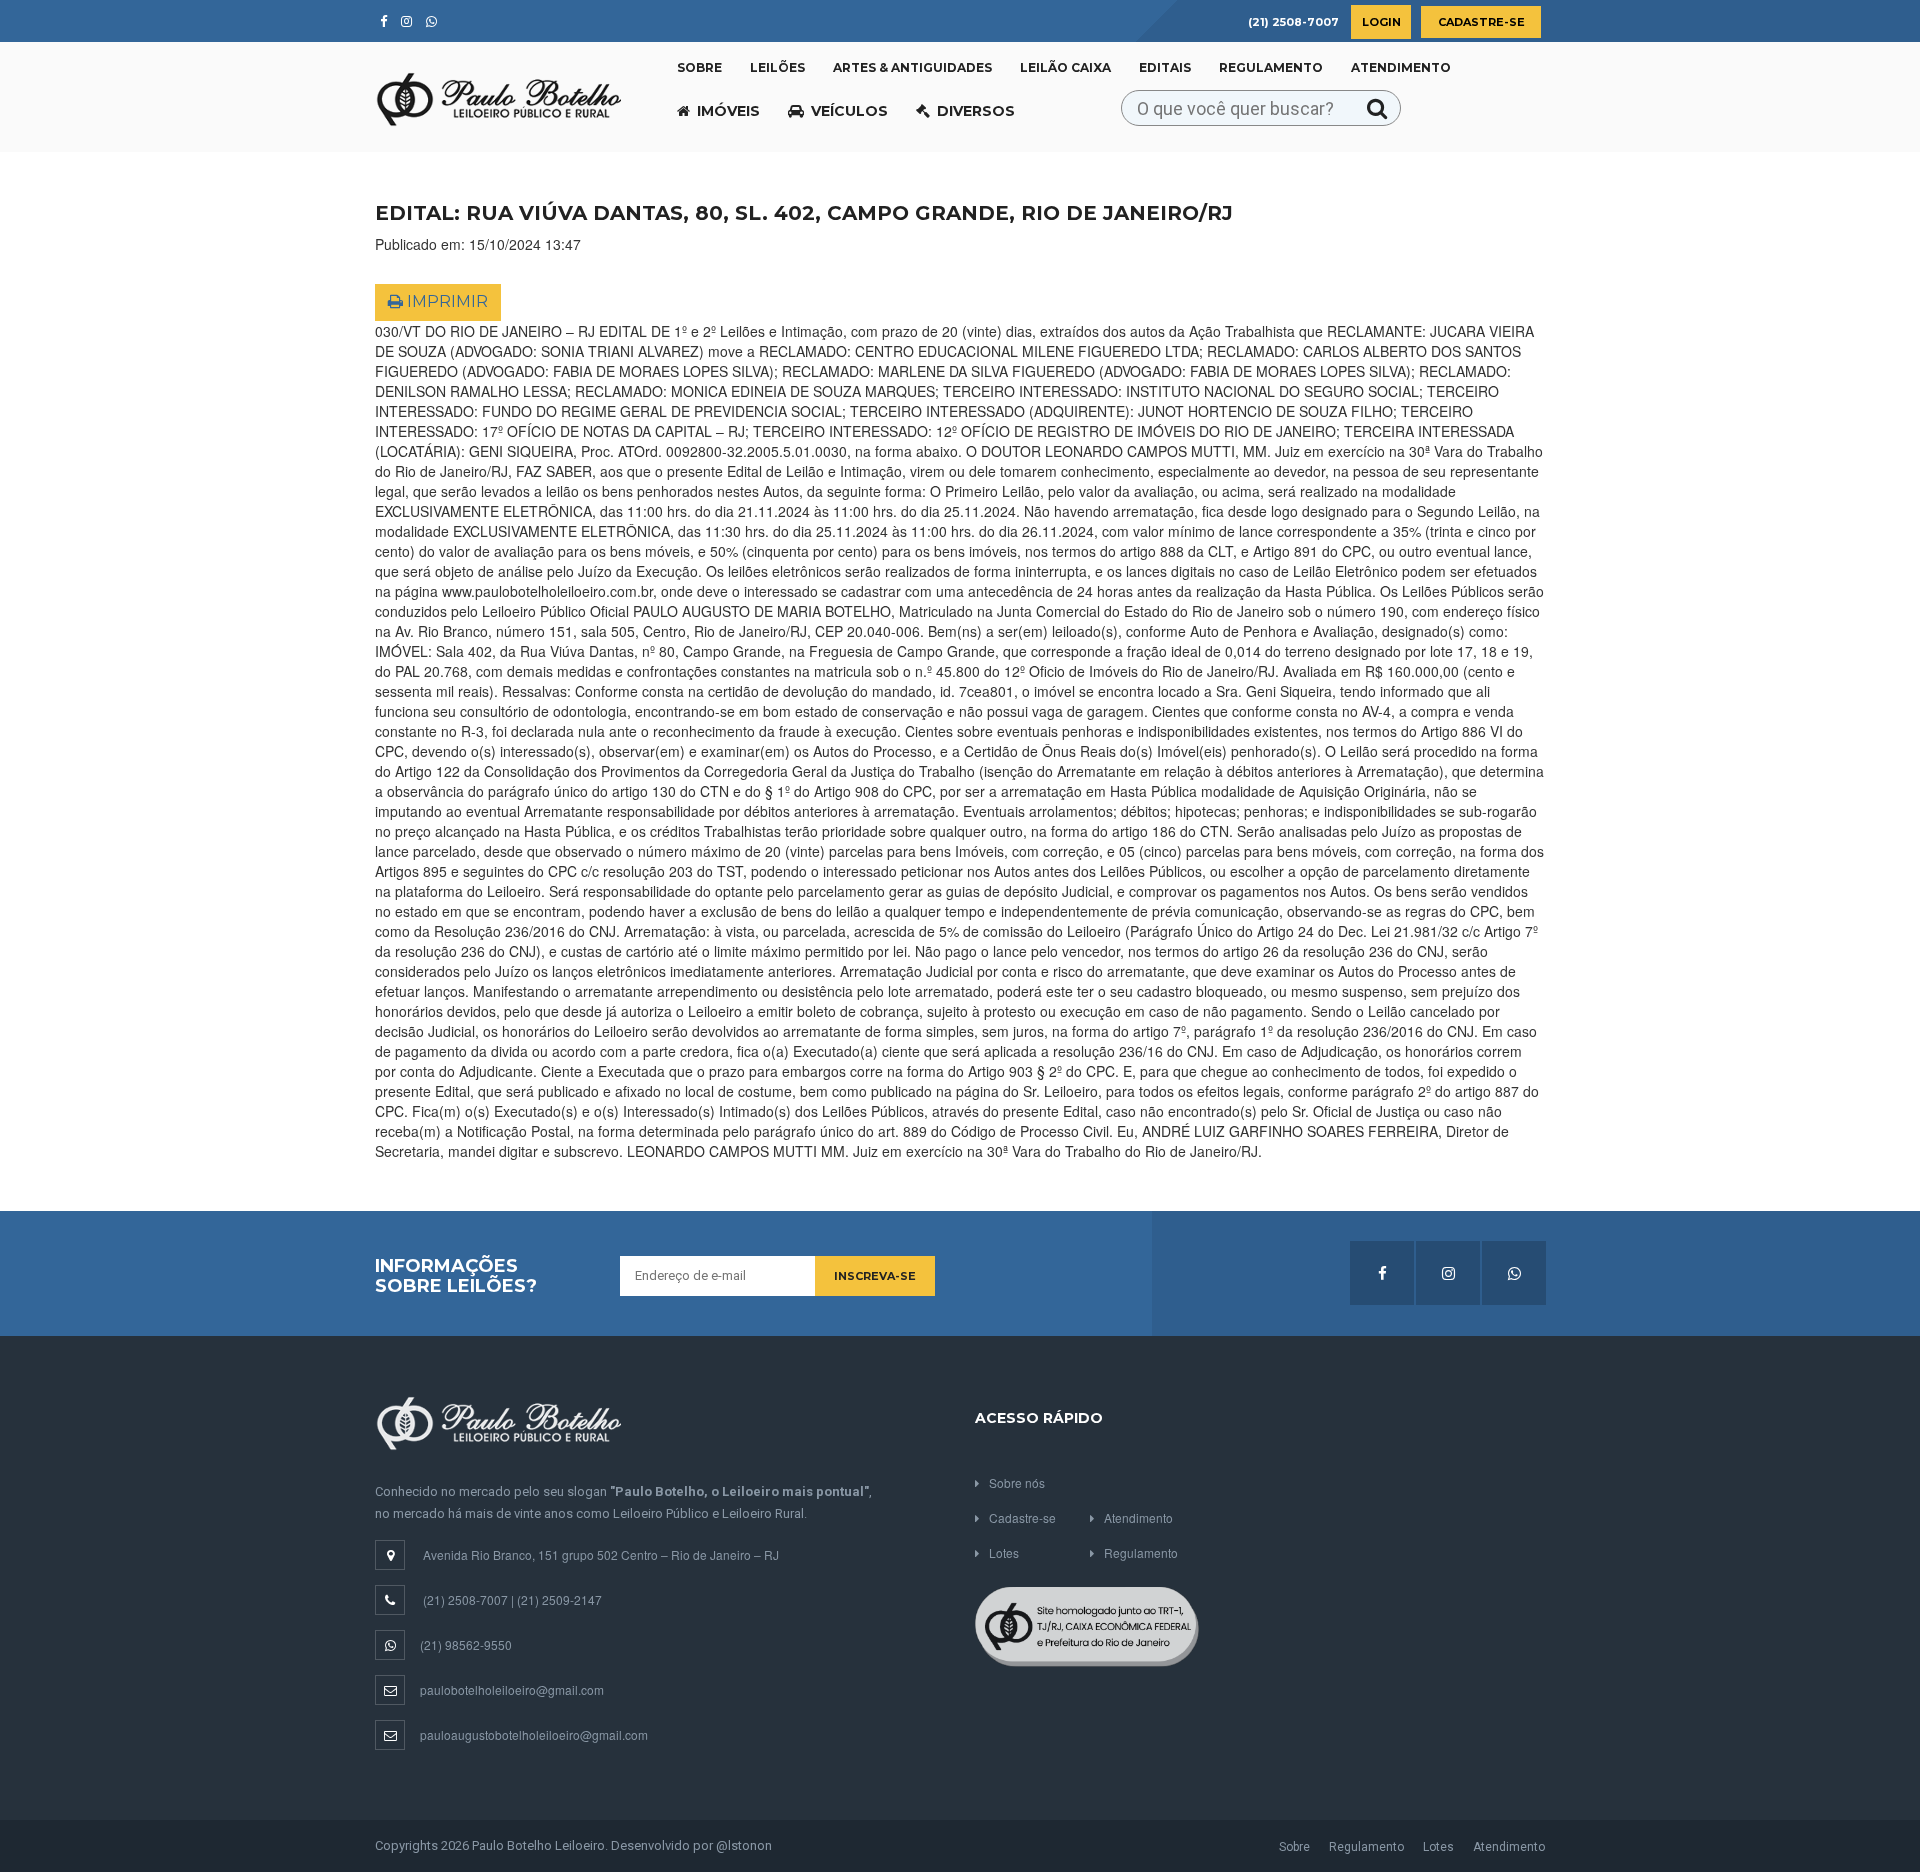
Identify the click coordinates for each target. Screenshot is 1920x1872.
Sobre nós (1017, 1482)
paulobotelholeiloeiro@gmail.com (512, 1689)
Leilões (777, 67)
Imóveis (728, 111)
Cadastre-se (1481, 22)
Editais (1165, 67)
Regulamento (1271, 67)
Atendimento (1401, 67)
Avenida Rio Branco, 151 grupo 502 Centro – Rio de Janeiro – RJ (601, 1554)
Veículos (849, 111)
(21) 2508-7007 (465, 1599)
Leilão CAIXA (1065, 67)
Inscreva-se (875, 1276)
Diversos (976, 111)
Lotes (1004, 1552)
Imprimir (445, 301)
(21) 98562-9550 (466, 1644)
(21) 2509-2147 (559, 1599)
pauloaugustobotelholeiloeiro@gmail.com (534, 1734)
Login (1381, 22)
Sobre (699, 67)
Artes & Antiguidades (912, 67)
